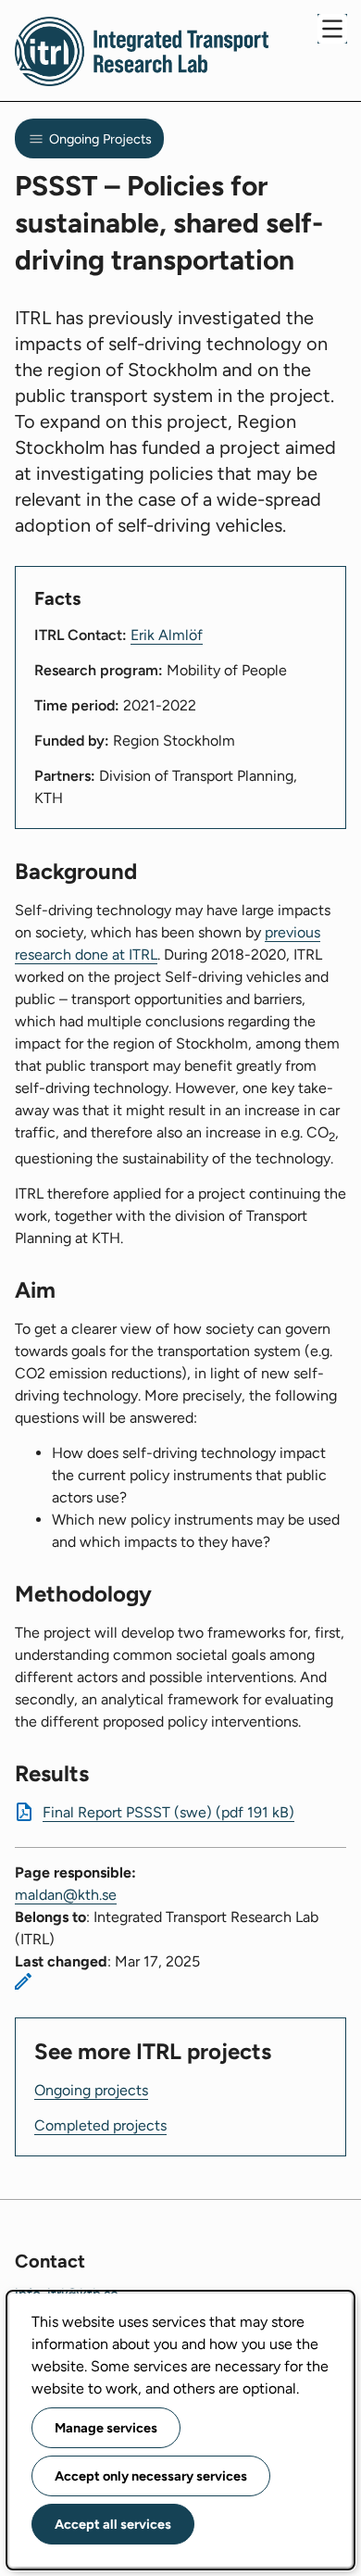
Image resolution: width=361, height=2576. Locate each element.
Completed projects (100, 2125)
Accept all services (113, 2524)
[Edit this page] (23, 1981)
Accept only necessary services (151, 2476)
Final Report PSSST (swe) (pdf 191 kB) (168, 1812)
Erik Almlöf (167, 635)
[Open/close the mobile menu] (332, 29)
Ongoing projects (91, 2090)
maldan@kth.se (66, 1895)
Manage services (106, 2428)
